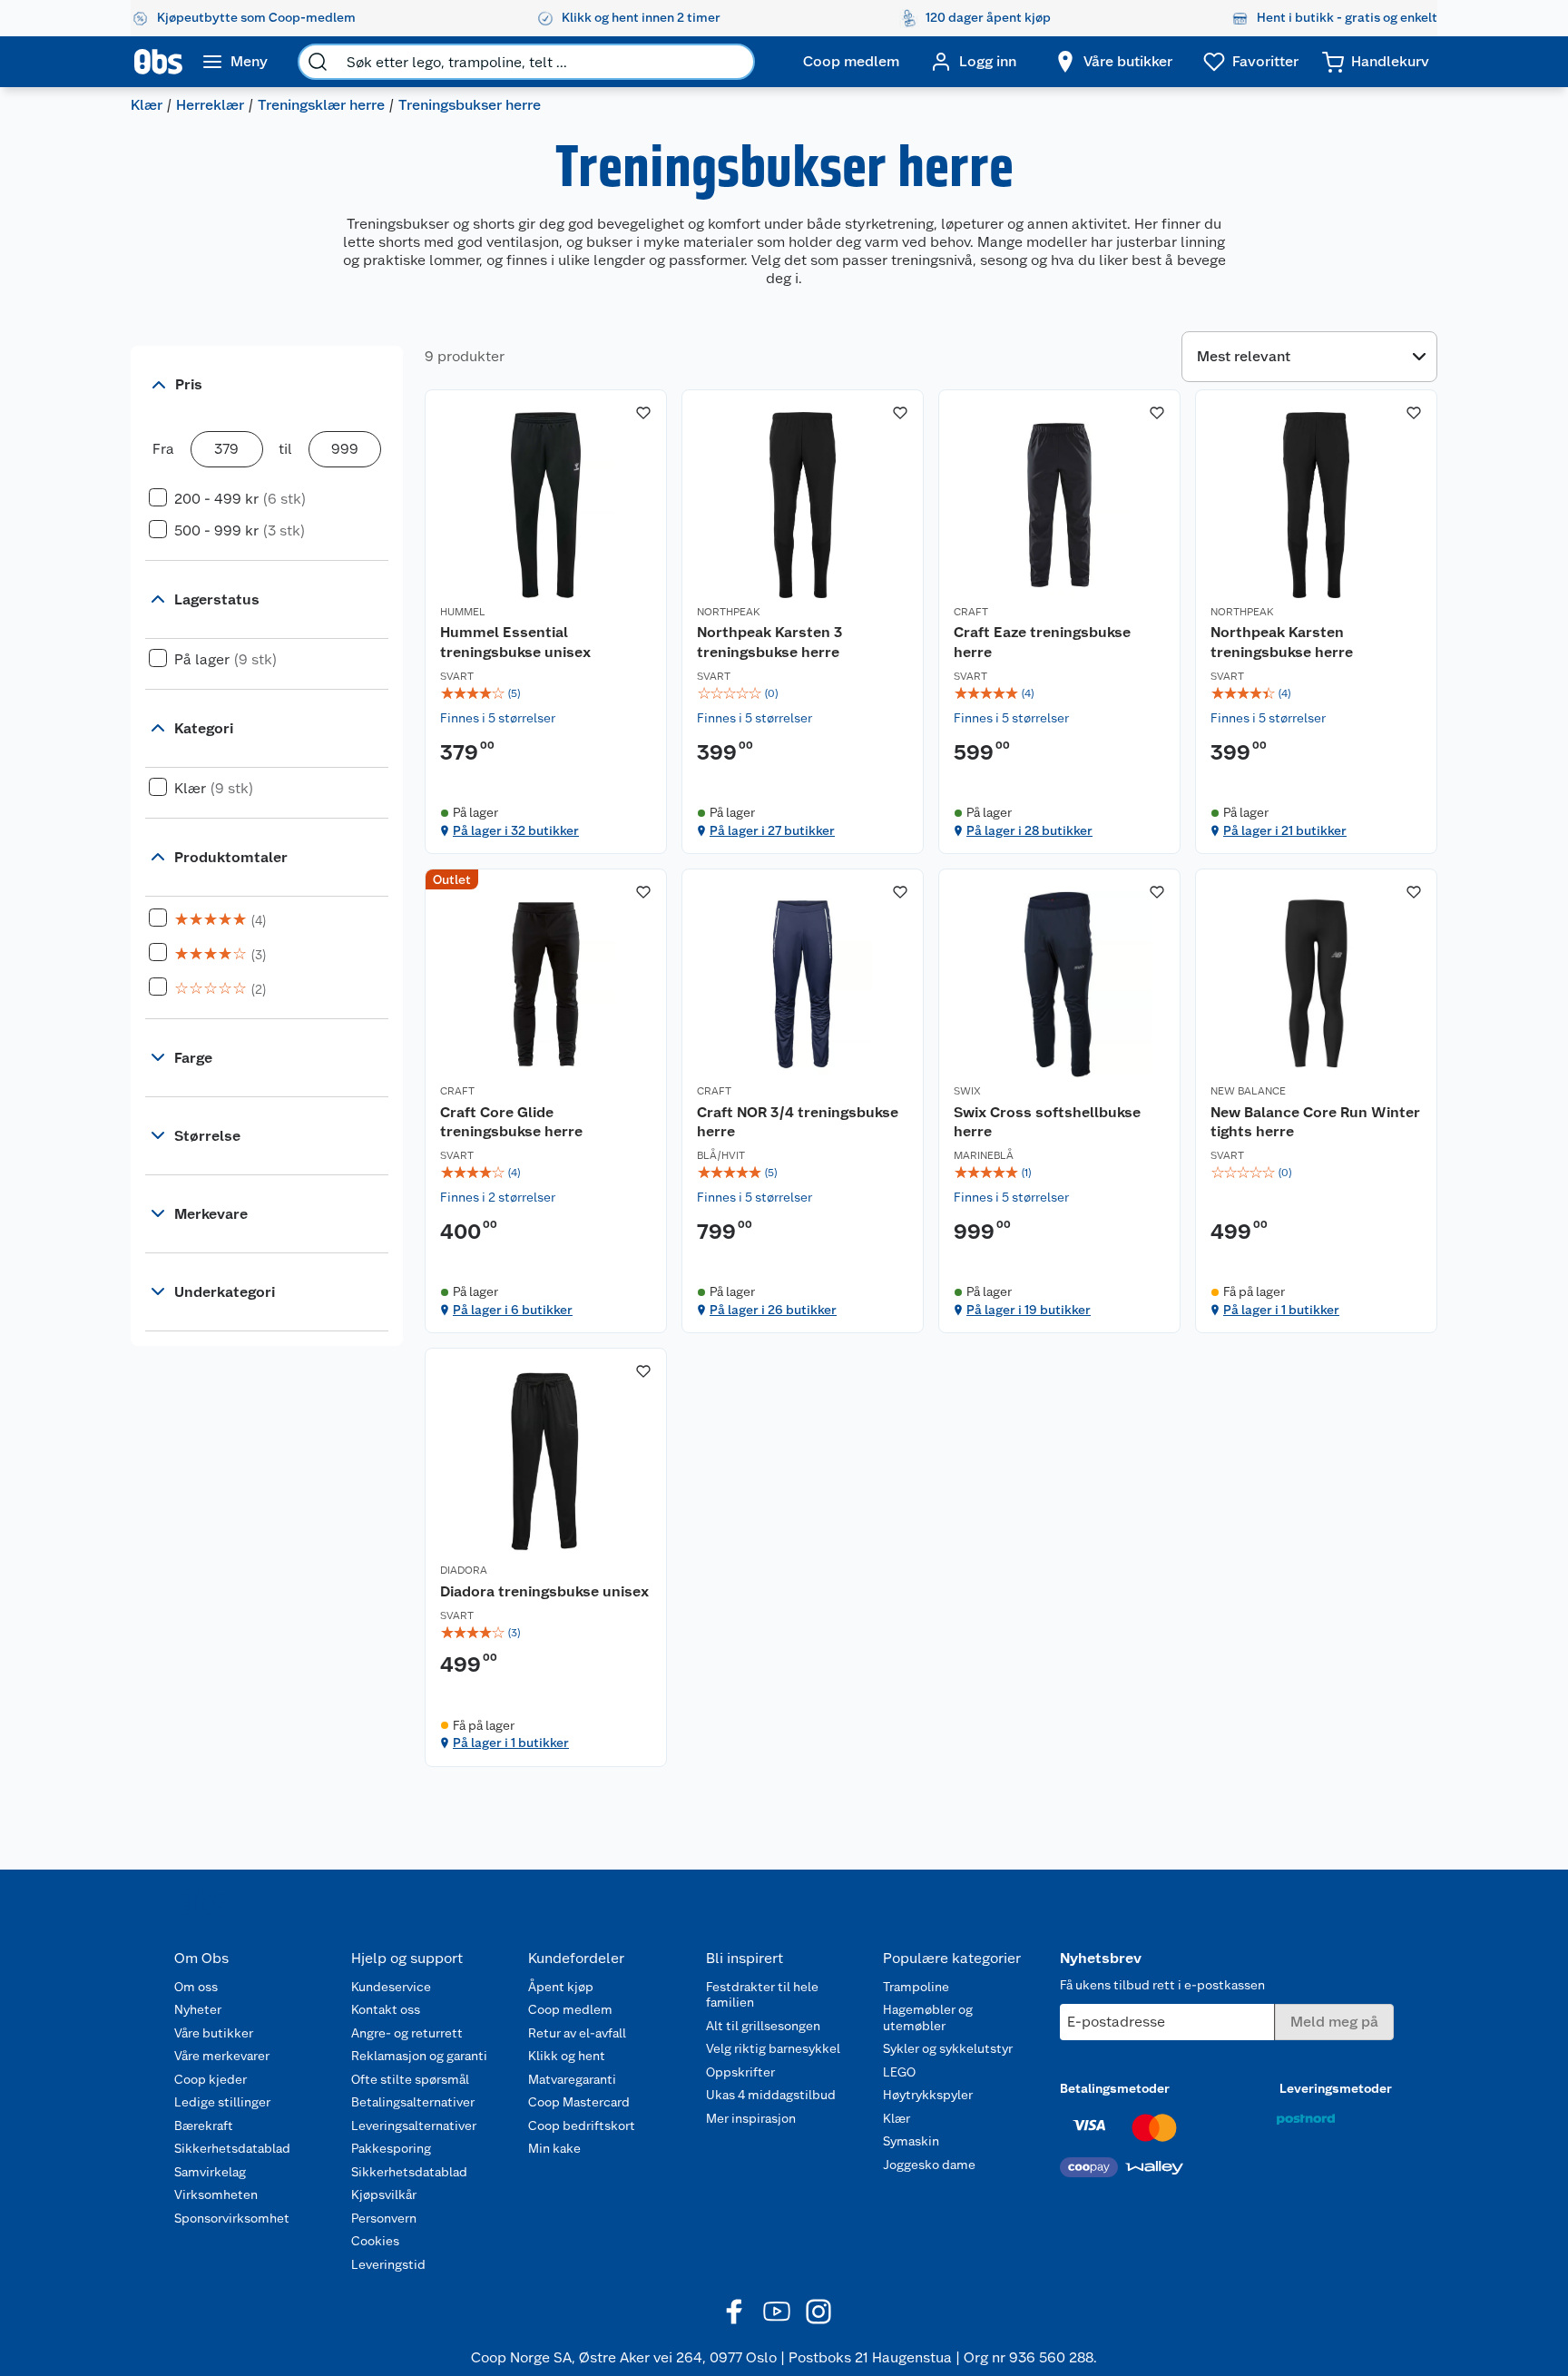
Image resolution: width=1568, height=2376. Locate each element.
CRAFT (971, 612)
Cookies (375, 2241)
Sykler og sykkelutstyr (948, 2048)
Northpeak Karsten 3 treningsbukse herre (769, 642)
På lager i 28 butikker (1029, 830)
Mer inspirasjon (751, 2118)
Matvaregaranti (572, 2079)
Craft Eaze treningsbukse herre (1042, 642)
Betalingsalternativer (413, 2102)
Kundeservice (391, 1987)
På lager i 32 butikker (516, 830)
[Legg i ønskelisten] (643, 413)
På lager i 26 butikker (773, 1310)
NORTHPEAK (729, 612)
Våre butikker (214, 2033)
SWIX (967, 1091)
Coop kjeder (211, 2079)
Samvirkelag (210, 2172)
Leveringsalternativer (414, 2126)
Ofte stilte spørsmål (410, 2079)
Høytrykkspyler (928, 2095)
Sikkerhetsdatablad (232, 2148)
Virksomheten (216, 2194)
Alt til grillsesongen (763, 2026)
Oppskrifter (740, 2072)
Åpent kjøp (561, 1987)
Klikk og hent (567, 2056)
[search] (318, 62)
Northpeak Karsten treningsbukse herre (1282, 642)
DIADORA (464, 1570)
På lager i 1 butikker (1281, 1310)
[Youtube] (777, 2312)
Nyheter (198, 2009)
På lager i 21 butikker (1285, 830)
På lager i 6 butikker (513, 1310)
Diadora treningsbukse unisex (544, 1591)
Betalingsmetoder (1115, 2088)
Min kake (554, 2148)
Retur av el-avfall (577, 2033)
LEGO (899, 2072)
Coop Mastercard (579, 2102)
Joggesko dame (929, 2165)
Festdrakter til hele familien (762, 1995)
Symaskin (911, 2141)
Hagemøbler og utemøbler (928, 2018)
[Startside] (158, 62)
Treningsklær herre (321, 105)
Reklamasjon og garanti (419, 2056)
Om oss (196, 1987)
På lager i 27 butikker (772, 830)
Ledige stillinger (222, 2102)
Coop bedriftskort (582, 2126)
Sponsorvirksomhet (232, 2218)
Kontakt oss (386, 2009)
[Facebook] (735, 2312)
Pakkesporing (391, 2148)
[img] (546, 693)
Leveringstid (388, 2264)
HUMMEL (463, 612)
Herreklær (210, 105)
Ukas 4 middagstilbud (771, 2095)
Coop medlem (570, 2009)
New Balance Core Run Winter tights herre (1315, 1122)
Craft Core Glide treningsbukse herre (511, 1122)
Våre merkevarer (222, 2056)
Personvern (384, 2218)
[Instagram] (818, 2312)
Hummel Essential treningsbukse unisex (515, 642)
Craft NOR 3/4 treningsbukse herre (798, 1122)
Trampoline (916, 1987)
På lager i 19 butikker (1029, 1310)
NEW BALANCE (1248, 1091)
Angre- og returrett (407, 2033)
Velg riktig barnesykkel (773, 2048)
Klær (147, 105)
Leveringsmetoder (1336, 2088)
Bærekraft (204, 2126)
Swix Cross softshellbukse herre (1047, 1122)
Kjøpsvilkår (384, 2194)
